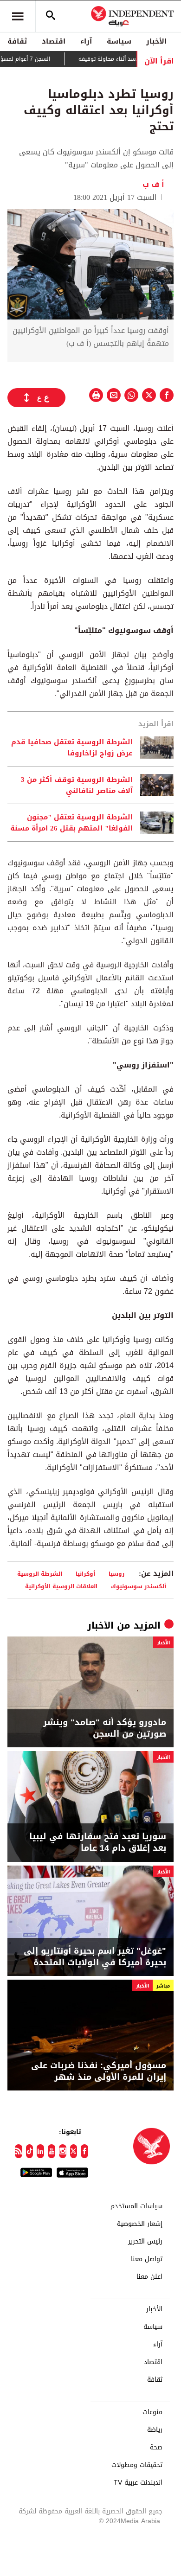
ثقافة (17, 41)
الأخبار (156, 41)
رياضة (155, 2430)
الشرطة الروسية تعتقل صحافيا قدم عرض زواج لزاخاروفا (72, 748)
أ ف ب (153, 184)
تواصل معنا (147, 2259)
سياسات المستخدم (136, 2206)
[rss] (19, 2151)
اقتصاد (54, 41)
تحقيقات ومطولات (137, 2465)
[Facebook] (84, 2151)
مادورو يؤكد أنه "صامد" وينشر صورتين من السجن (105, 1728)
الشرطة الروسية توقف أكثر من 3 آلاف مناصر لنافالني (77, 785)
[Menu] (18, 16)
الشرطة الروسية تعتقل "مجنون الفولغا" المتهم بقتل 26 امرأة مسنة (71, 823)
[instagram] (63, 2151)
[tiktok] (30, 2151)
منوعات (152, 2412)
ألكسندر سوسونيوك (139, 1586)
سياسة (119, 41)
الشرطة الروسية (40, 1574)
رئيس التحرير (145, 2242)
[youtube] (52, 2151)
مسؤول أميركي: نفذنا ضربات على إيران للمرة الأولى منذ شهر (99, 2071)
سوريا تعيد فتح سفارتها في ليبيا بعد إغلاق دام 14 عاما (98, 1842)
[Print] (96, 395)
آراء (86, 41)
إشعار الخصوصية (140, 2224)
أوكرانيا (85, 1574)
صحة (156, 2448)
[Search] (51, 16)
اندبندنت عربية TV (138, 2483)
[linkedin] (40, 2151)
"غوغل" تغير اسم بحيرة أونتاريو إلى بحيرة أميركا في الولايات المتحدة (95, 1957)
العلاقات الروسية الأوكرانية (61, 1586)
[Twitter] (74, 2151)
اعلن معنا (149, 2277)
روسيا (116, 1574)
